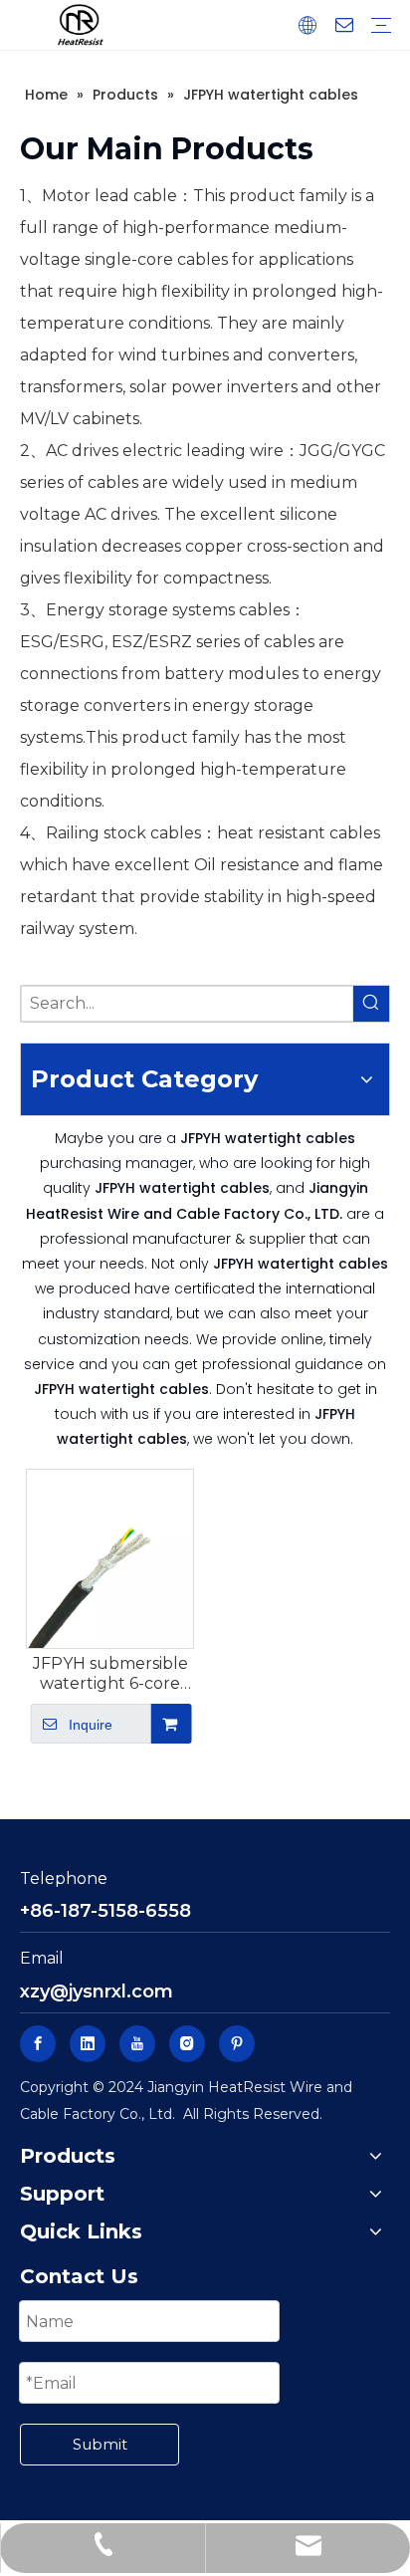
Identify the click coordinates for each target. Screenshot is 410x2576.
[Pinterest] (237, 2044)
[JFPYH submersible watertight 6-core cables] (110, 1559)
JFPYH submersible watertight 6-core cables (110, 1674)
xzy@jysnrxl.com (97, 1991)
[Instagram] (187, 2044)
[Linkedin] (88, 2044)
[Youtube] (137, 2044)
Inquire (91, 1725)
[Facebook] (38, 2044)
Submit (100, 2444)
